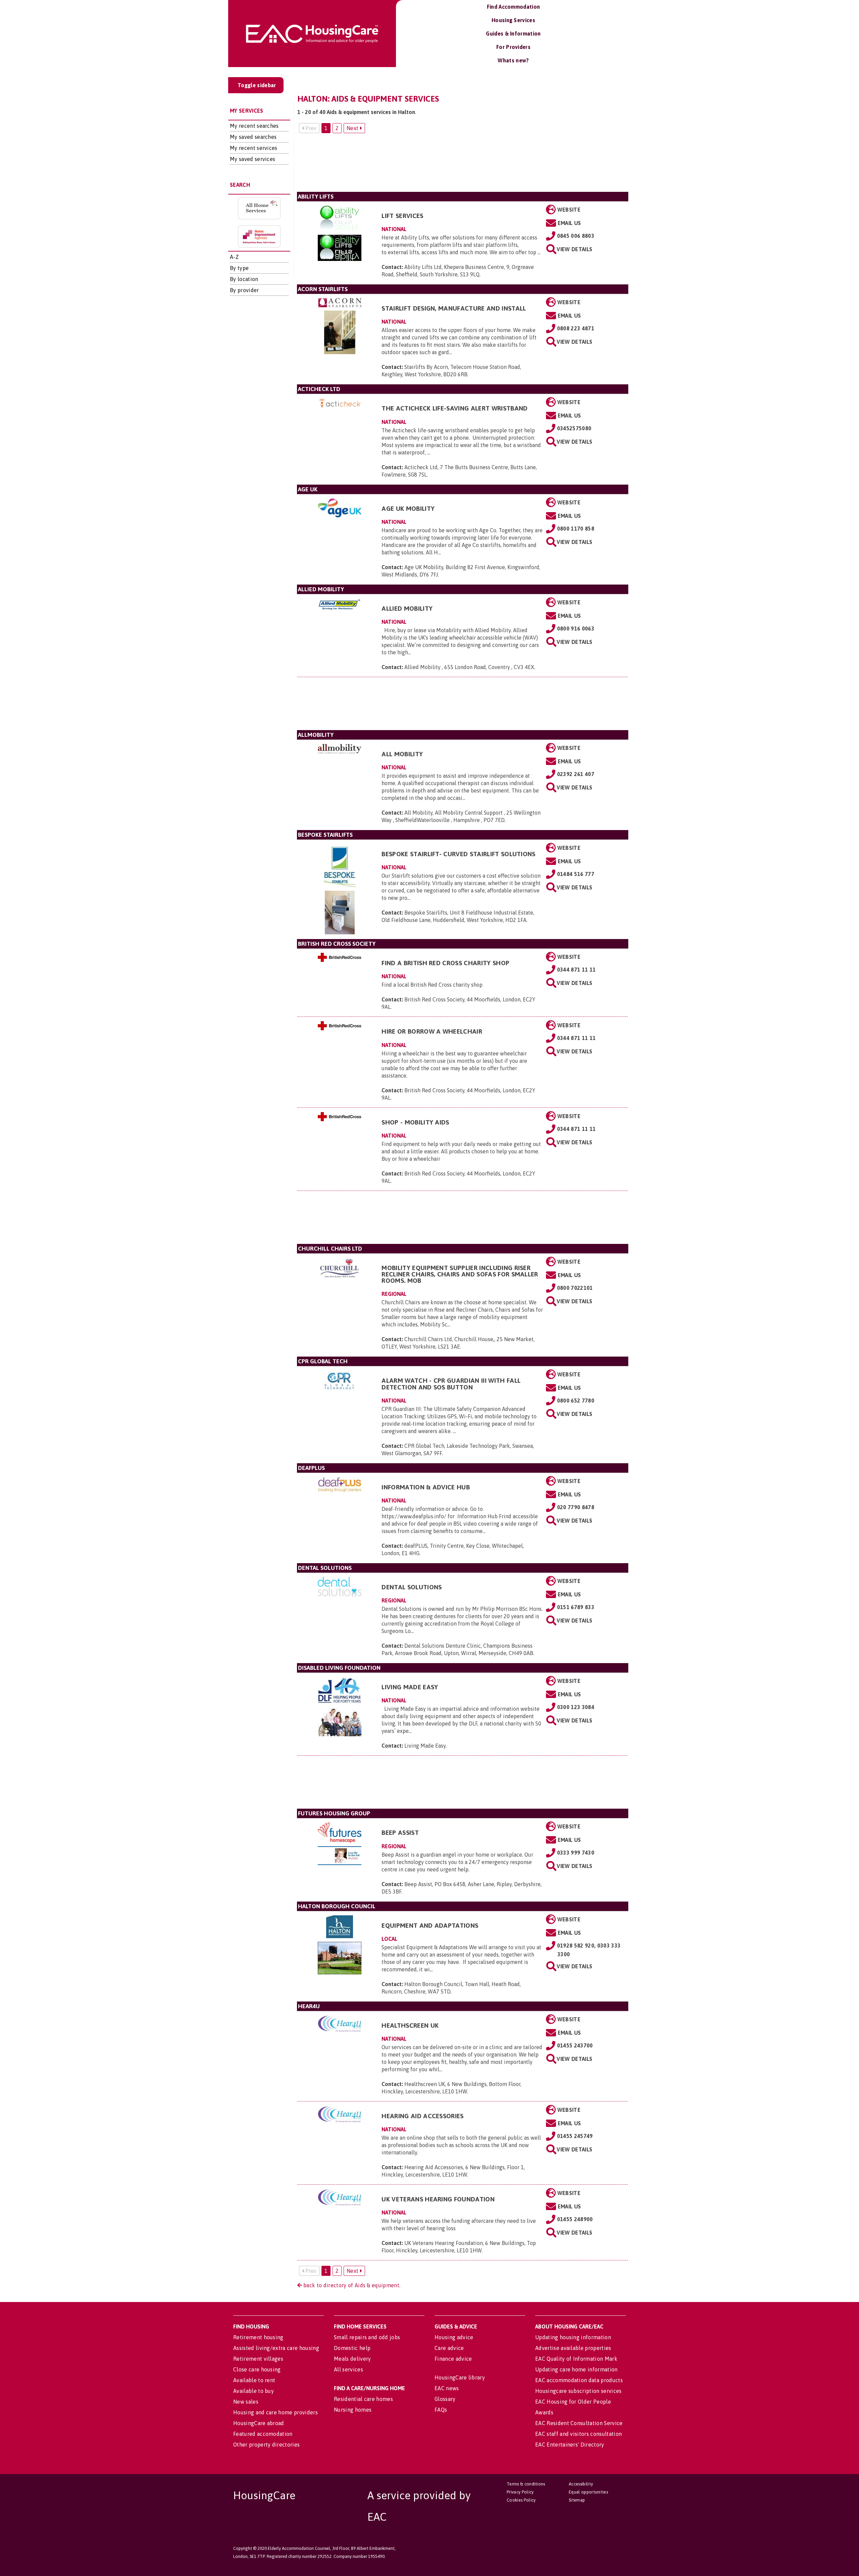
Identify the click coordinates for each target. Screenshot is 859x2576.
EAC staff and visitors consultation (578, 2434)
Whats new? (513, 60)
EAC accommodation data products (579, 2380)
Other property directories (266, 2445)
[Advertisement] (463, 165)
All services (348, 2369)
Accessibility (581, 2484)
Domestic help (352, 2348)
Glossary (445, 2399)
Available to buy (254, 2391)
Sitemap (577, 2500)
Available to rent (254, 2380)
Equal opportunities (588, 2492)
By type (239, 268)
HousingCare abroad (259, 2423)
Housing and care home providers (275, 2412)
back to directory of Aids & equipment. (351, 2285)
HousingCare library (460, 2377)
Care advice (449, 2348)
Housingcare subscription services (578, 2391)
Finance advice (453, 2359)
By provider (244, 290)
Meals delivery (352, 2359)
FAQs (441, 2410)
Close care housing (257, 2369)
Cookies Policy (521, 2500)
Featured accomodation (263, 2434)
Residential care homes (363, 2399)
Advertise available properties (573, 2348)
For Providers (513, 47)
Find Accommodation (514, 7)
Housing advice (454, 2337)
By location (244, 279)
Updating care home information (576, 2369)
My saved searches (253, 137)
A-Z (234, 257)
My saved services (252, 159)
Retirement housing (258, 2337)
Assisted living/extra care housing (276, 2348)
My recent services (254, 148)
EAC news (447, 2388)
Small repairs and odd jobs (367, 2337)
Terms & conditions (526, 2484)
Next (353, 128)
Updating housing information (573, 2337)
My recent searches (254, 126)
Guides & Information (513, 34)
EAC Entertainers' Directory (570, 2445)
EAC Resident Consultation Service (579, 2423)
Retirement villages (258, 2359)
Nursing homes (353, 2410)
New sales (246, 2402)
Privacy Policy (520, 2492)
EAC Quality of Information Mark (576, 2359)
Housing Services (513, 20)
